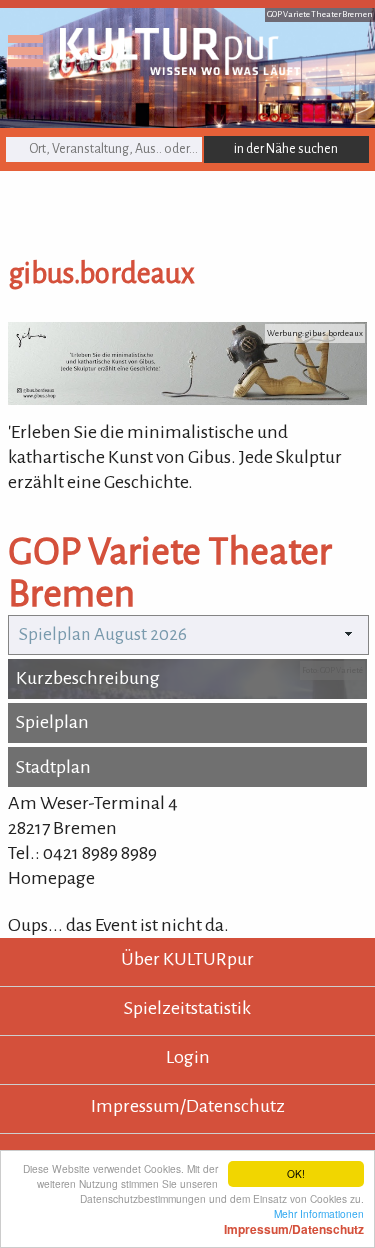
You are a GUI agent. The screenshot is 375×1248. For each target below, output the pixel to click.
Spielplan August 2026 (103, 634)
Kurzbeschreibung (88, 678)
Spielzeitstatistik (187, 1008)
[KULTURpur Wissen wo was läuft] (180, 69)
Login (188, 1057)
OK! (296, 1173)
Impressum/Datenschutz (188, 1106)
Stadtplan (53, 767)
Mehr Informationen (294, 1221)
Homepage (51, 878)
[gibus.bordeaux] (187, 399)
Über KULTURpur (187, 959)
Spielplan (52, 722)
